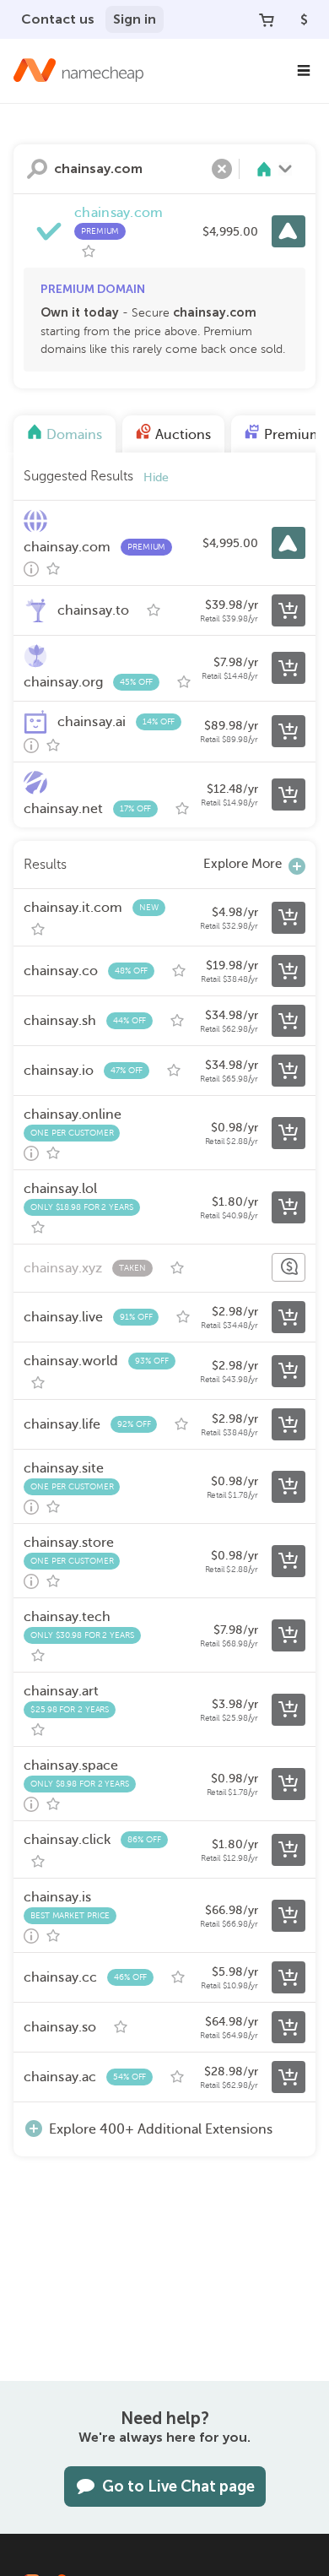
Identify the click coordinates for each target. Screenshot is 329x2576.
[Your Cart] (267, 19)
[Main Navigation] (304, 71)
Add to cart (289, 610)
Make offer (289, 1267)
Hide (156, 477)
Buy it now (289, 231)
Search (37, 169)
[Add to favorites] (89, 252)
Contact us (58, 19)
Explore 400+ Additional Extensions (161, 2129)
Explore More (243, 864)
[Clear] (222, 169)
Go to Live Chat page (178, 2487)
